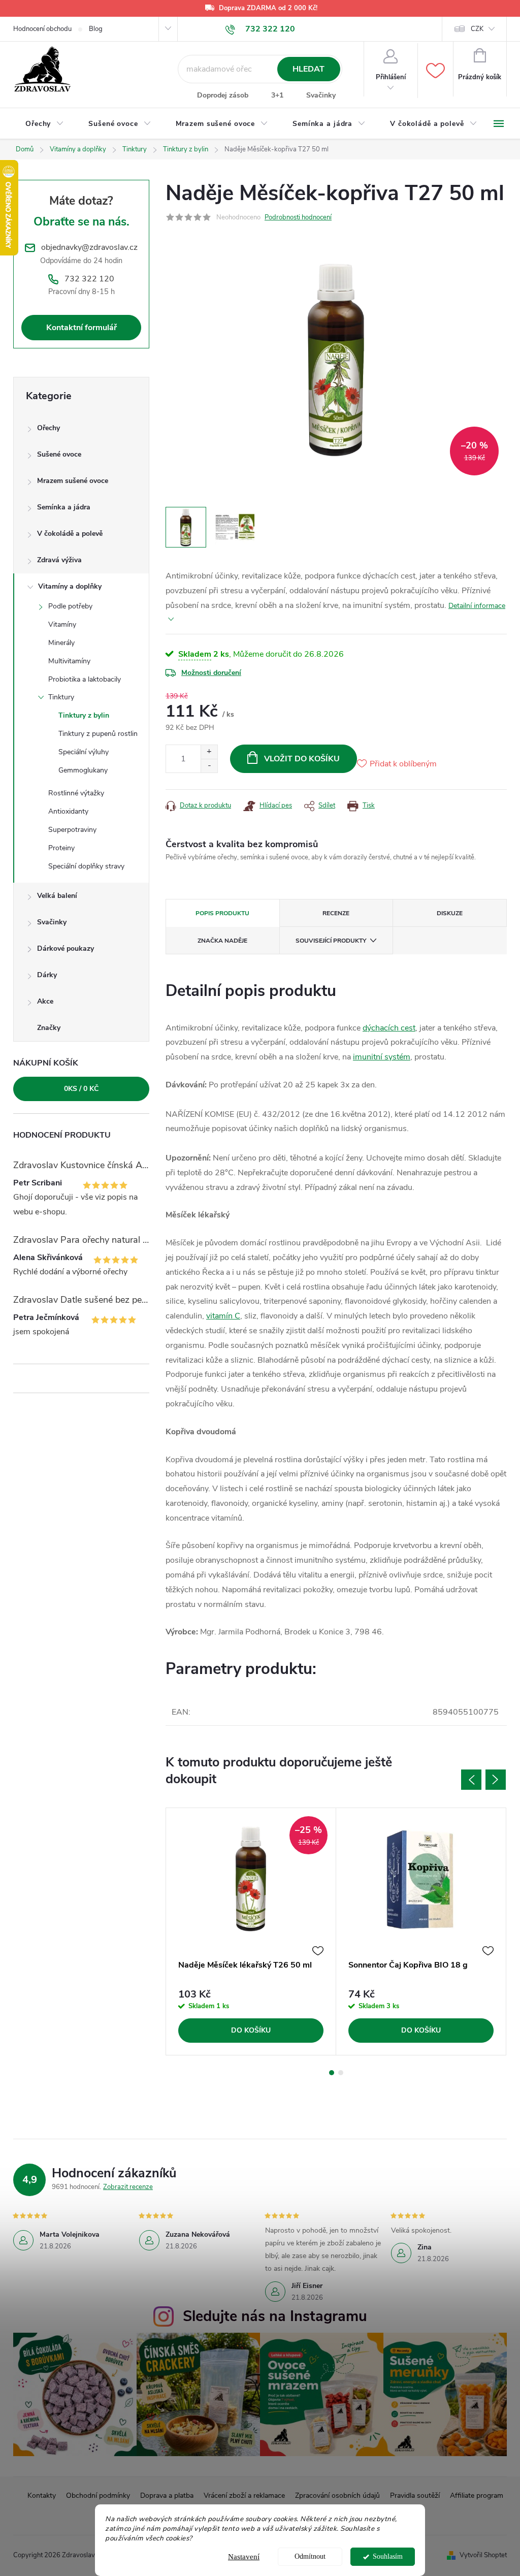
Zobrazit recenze (128, 2187)
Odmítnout (310, 2556)
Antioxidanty (68, 811)
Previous (471, 1780)
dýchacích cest (389, 1028)
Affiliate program (477, 2495)
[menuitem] (45, 124)
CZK (477, 29)
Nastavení (244, 2557)
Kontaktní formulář (82, 328)
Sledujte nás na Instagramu (275, 2316)
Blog (96, 29)
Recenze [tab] (336, 913)
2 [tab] (341, 2073)
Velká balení (57, 896)
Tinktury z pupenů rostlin (98, 734)
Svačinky (321, 95)
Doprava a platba (167, 2495)
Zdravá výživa (59, 560)
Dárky (47, 975)
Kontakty (42, 2495)
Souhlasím (388, 2556)
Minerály (61, 643)
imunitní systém (382, 1057)
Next (496, 1780)
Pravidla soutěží (415, 2495)
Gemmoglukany (83, 770)
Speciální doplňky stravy (86, 866)
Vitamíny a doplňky (70, 586)
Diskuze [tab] (450, 913)
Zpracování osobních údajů (337, 2495)
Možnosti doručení (211, 673)
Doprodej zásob (223, 95)
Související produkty (331, 941)
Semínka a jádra (64, 507)
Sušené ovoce (59, 454)
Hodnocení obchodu (42, 29)
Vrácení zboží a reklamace (244, 2495)
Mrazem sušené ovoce (73, 481)
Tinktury (61, 697)
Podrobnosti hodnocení (298, 217)
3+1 (277, 95)
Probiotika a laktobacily (85, 679)
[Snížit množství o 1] (209, 766)
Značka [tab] (222, 941)
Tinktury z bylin (84, 715)
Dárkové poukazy (66, 948)
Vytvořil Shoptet (483, 2555)
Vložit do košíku (302, 759)
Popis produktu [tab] (222, 913)
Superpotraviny (72, 830)
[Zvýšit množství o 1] (209, 752)
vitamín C (223, 1316)
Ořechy (48, 428)
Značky (49, 1028)
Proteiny (61, 848)
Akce (45, 1001)
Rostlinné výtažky (76, 793)
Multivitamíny (69, 661)
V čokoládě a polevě (70, 534)
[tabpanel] (251, 1931)
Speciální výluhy (84, 752)
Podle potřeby (70, 606)
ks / (81, 1089)
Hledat (308, 69)
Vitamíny (62, 624)
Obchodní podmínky (98, 2495)
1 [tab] (332, 2073)
